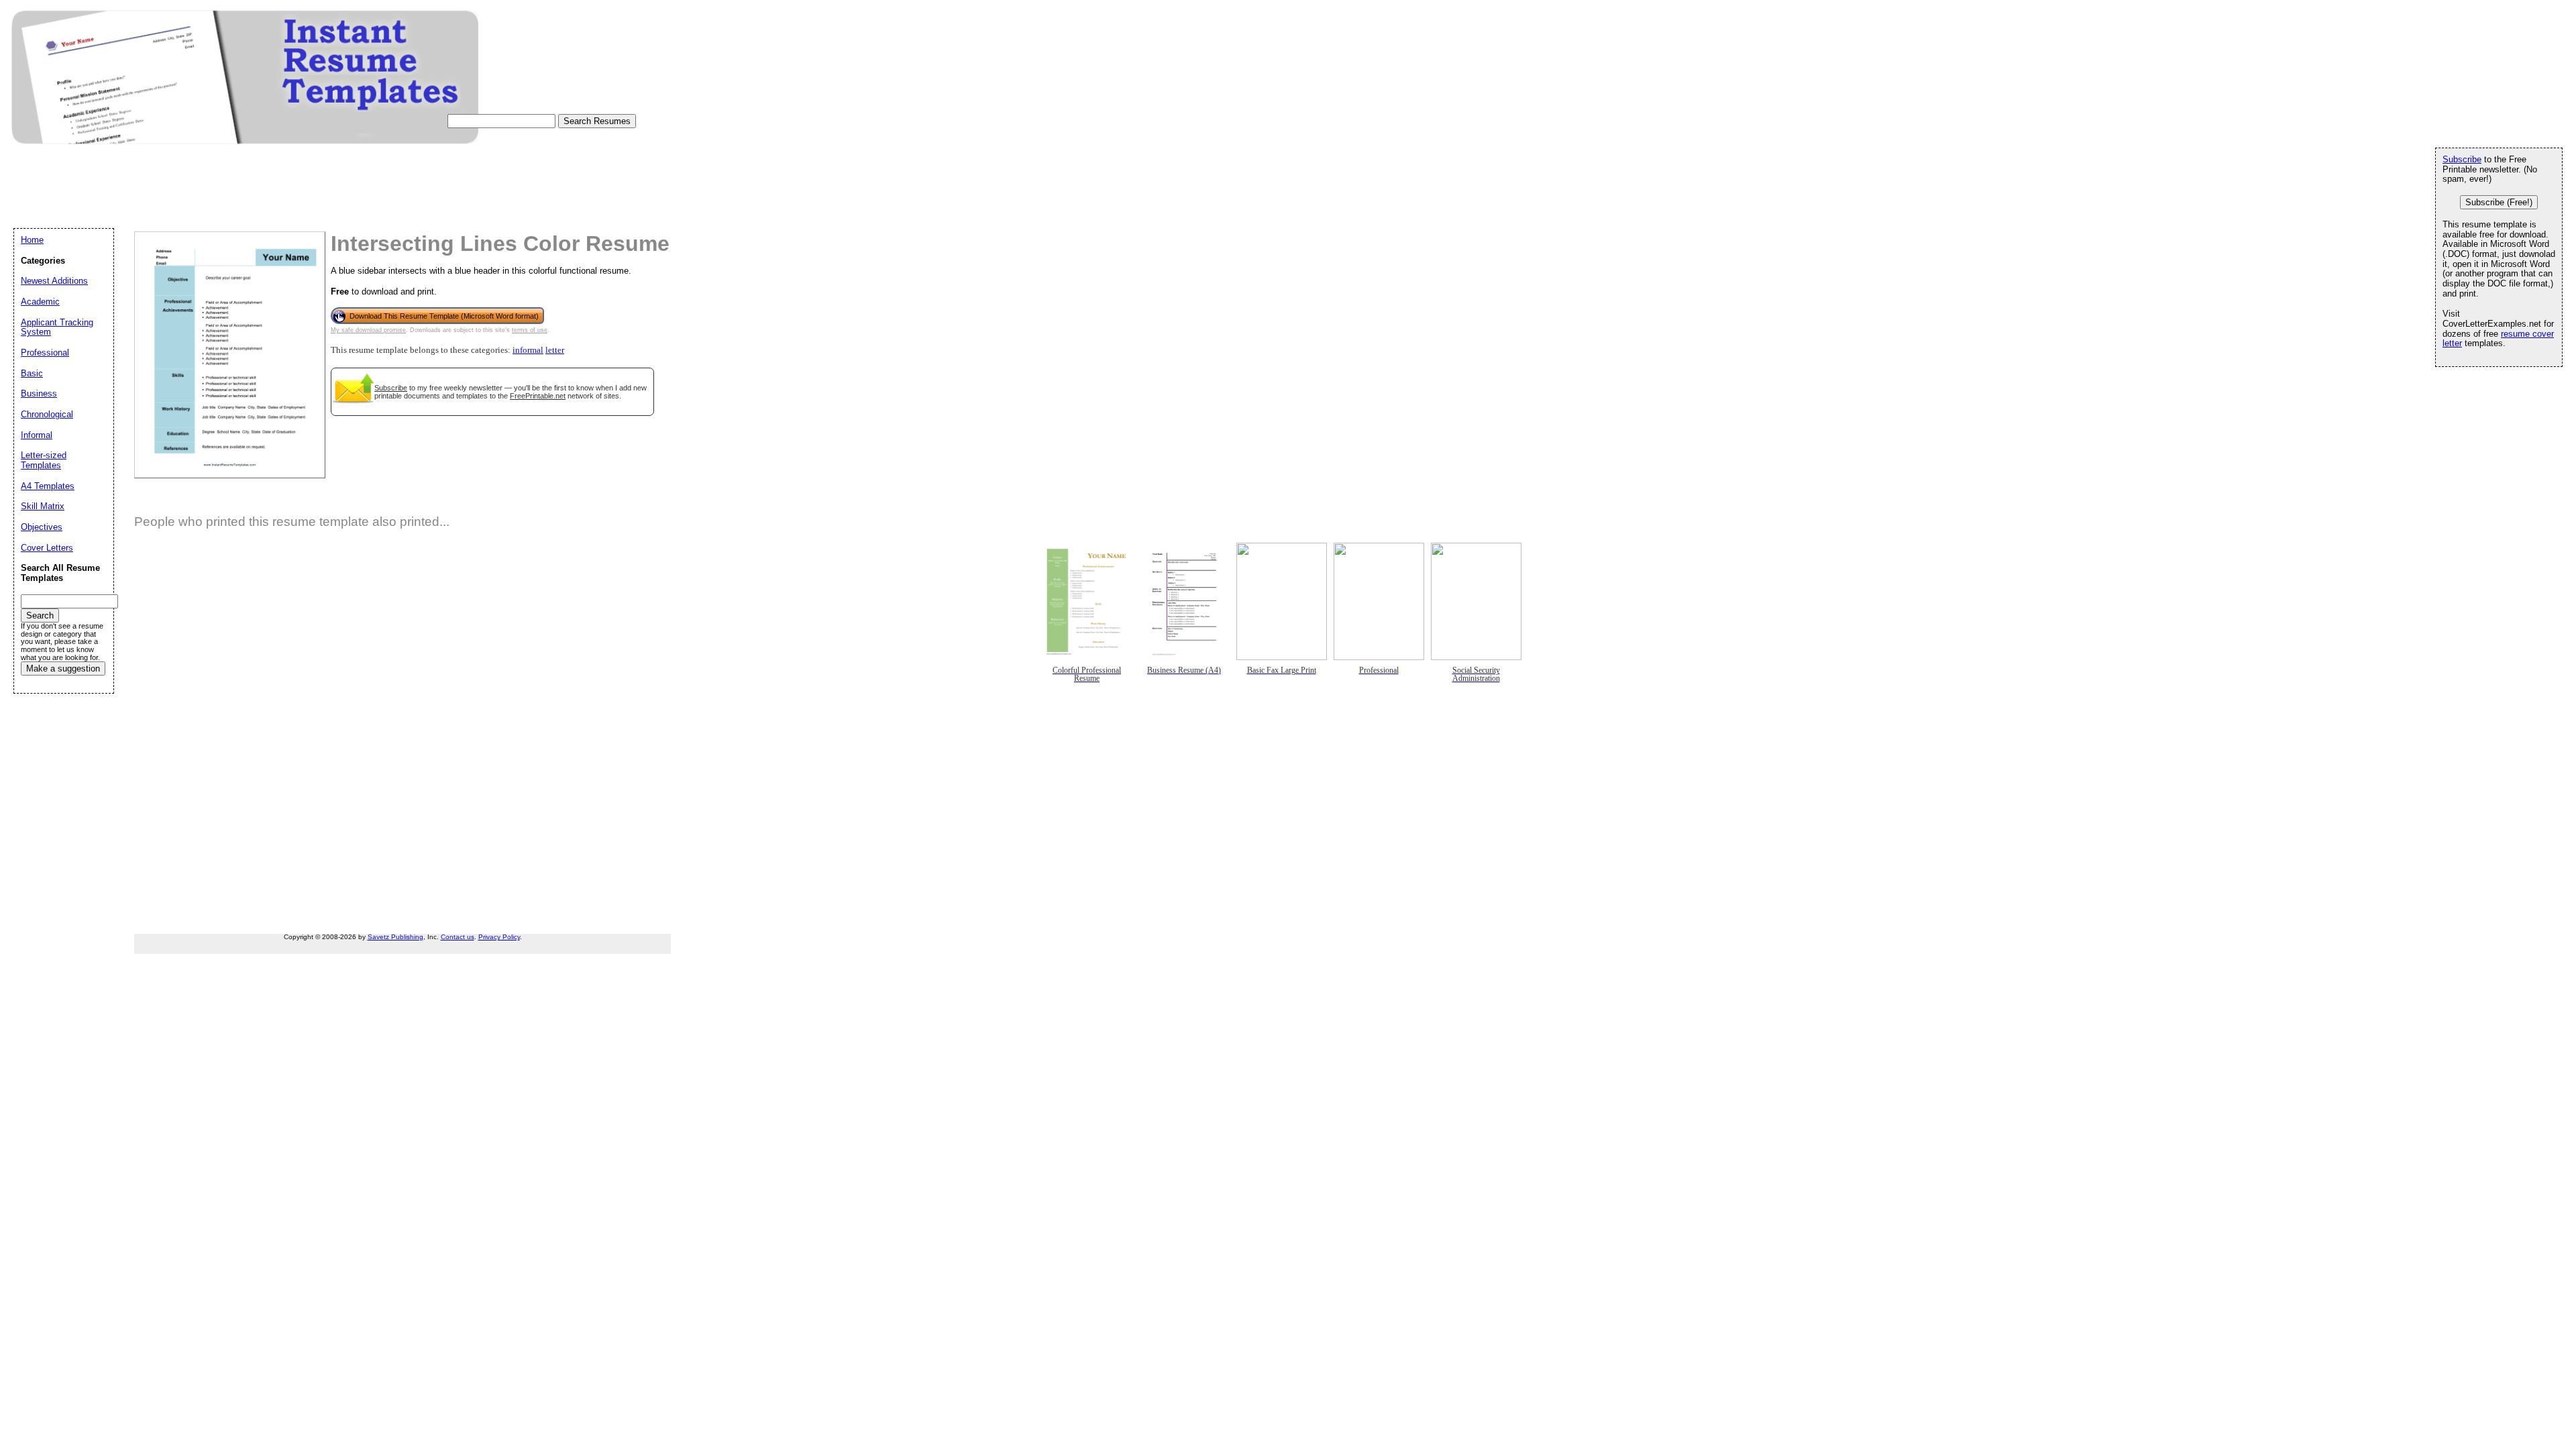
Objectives (42, 527)
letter (555, 350)
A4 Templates (48, 486)
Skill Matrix (43, 506)
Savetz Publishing (395, 937)
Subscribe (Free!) (2499, 202)
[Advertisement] (258, 199)
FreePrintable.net (538, 396)
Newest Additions (54, 281)
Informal (37, 435)
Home (32, 240)
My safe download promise (368, 330)
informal (528, 350)
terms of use (530, 330)
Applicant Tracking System (57, 327)
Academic (40, 302)
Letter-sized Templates (44, 460)
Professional (45, 353)
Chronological (47, 414)
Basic (32, 373)
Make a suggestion (63, 668)
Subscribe (391, 388)
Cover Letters (47, 548)
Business (39, 393)
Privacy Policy (499, 937)
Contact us (458, 937)
